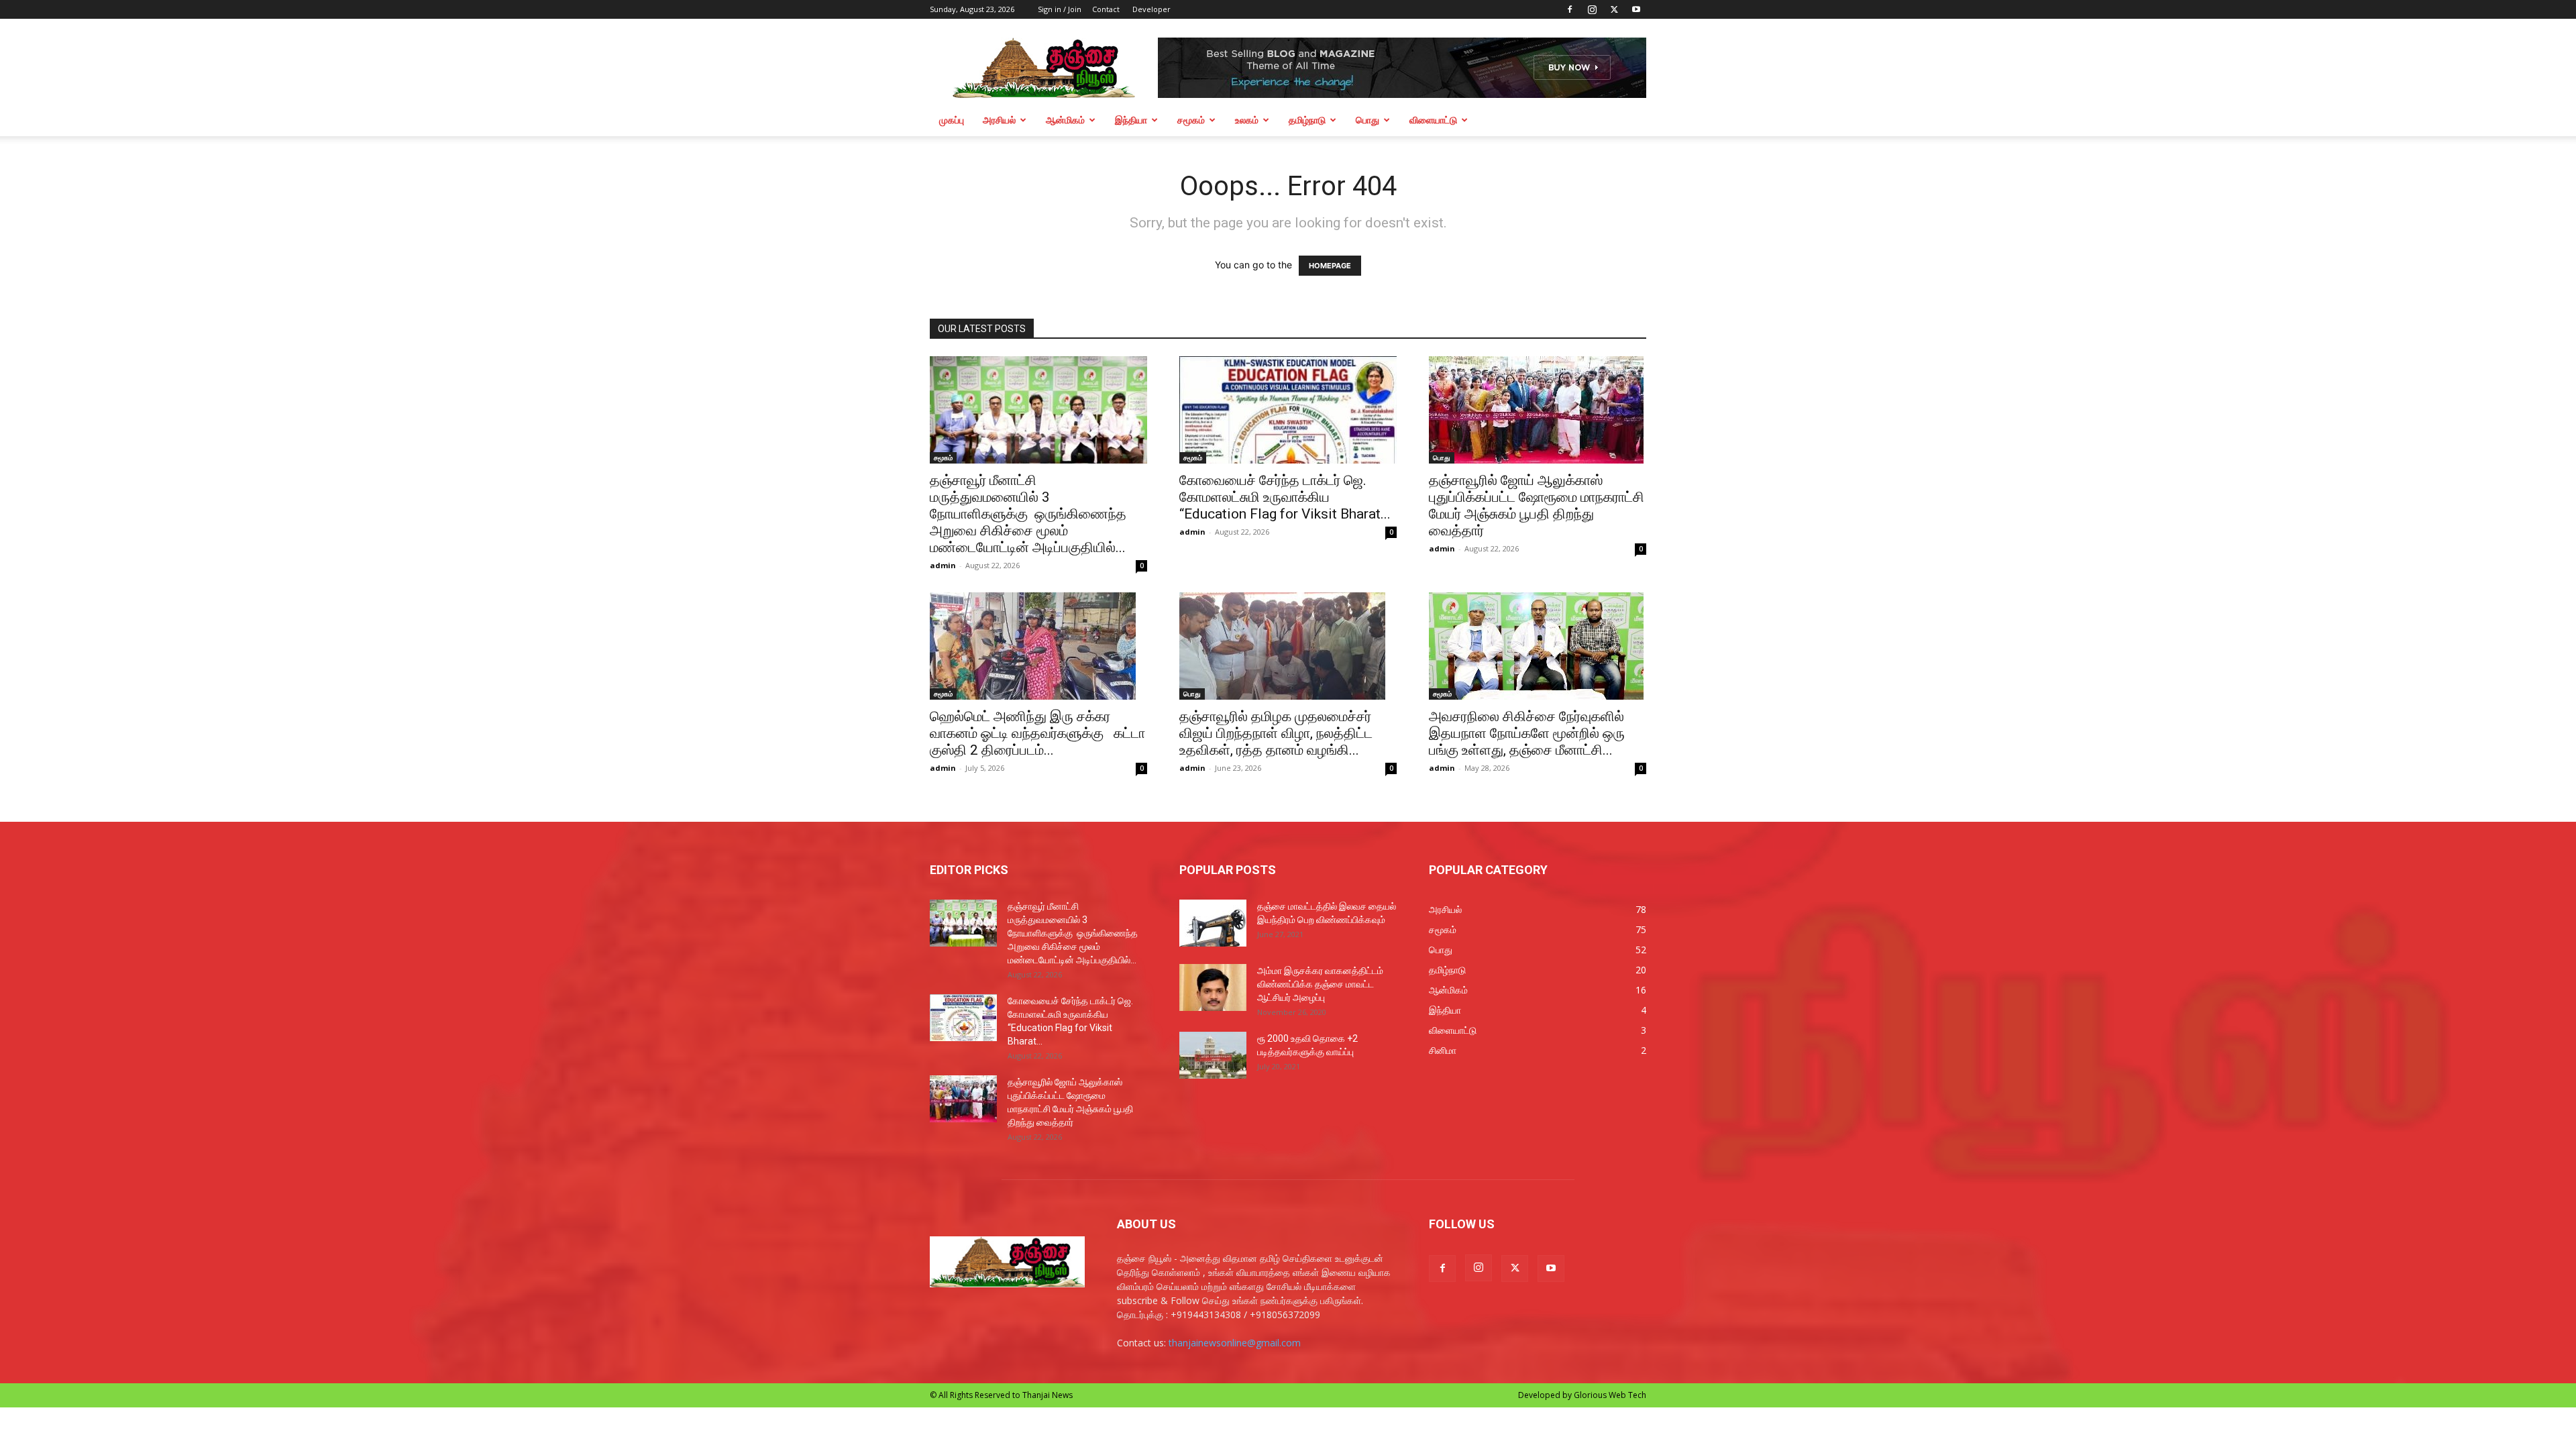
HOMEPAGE (1330, 266)
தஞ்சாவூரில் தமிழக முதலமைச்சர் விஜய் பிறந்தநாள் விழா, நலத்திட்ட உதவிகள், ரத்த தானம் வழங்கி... (1276, 733)
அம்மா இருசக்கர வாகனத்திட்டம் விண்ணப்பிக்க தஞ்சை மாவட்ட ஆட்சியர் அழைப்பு (1320, 984)
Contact (1106, 9)
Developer (1151, 9)
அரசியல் (999, 120)
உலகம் (1247, 120)
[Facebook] (1570, 9)
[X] (1614, 9)
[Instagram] (1592, 9)
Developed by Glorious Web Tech (1582, 1395)
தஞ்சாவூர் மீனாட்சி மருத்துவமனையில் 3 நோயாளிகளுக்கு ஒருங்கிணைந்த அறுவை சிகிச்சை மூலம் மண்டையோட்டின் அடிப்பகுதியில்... (1028, 514)
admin (943, 565)
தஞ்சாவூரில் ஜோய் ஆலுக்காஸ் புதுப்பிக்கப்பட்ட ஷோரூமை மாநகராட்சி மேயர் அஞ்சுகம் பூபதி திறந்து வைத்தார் (1537, 505)
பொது (1367, 120)
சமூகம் (1191, 120)
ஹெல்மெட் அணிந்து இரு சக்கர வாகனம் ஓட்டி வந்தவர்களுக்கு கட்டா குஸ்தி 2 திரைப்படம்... (1037, 733)
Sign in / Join (1060, 9)
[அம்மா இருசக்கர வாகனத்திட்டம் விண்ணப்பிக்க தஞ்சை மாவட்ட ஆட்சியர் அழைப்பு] (1213, 987)
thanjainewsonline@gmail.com (1235, 1343)
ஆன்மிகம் (1065, 120)
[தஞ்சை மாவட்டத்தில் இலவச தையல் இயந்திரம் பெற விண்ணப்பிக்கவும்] (1213, 923)
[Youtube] (1636, 9)
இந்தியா (1131, 120)
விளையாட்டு (1433, 120)
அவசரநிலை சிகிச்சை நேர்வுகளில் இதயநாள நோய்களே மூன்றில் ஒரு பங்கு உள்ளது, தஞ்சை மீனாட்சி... (1527, 733)
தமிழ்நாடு (1307, 120)
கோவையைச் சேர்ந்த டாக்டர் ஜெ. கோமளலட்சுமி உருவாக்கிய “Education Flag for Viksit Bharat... (1285, 497)
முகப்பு (952, 120)
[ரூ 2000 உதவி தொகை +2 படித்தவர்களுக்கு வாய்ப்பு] (1213, 1055)
